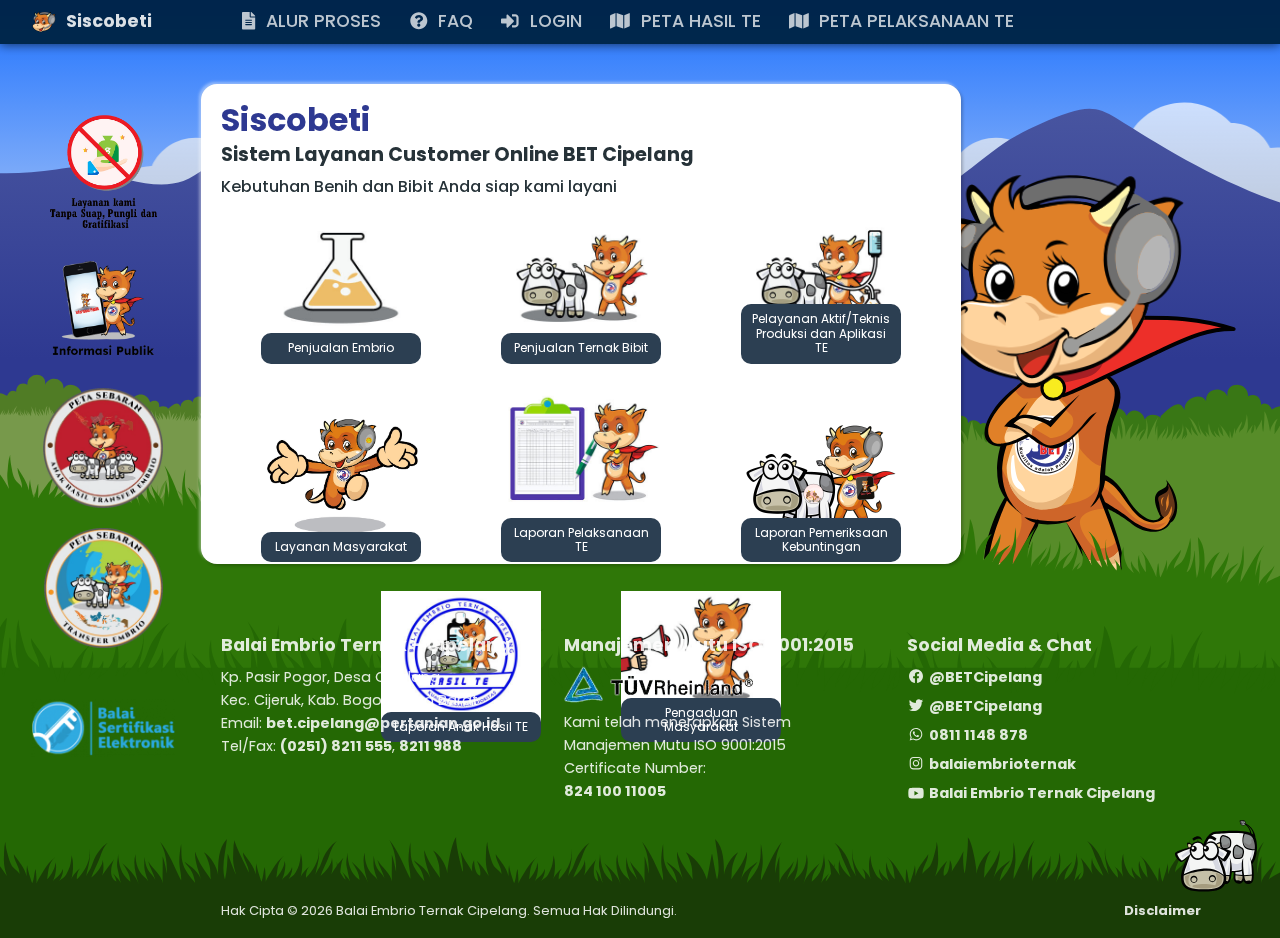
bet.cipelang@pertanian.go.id (383, 723)
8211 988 (430, 746)
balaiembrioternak (1002, 764)
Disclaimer (1162, 910)
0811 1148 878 (978, 735)
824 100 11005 (615, 791)
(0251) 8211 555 (336, 746)
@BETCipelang (985, 677)
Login (75, 57)
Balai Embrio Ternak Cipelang (1042, 793)
